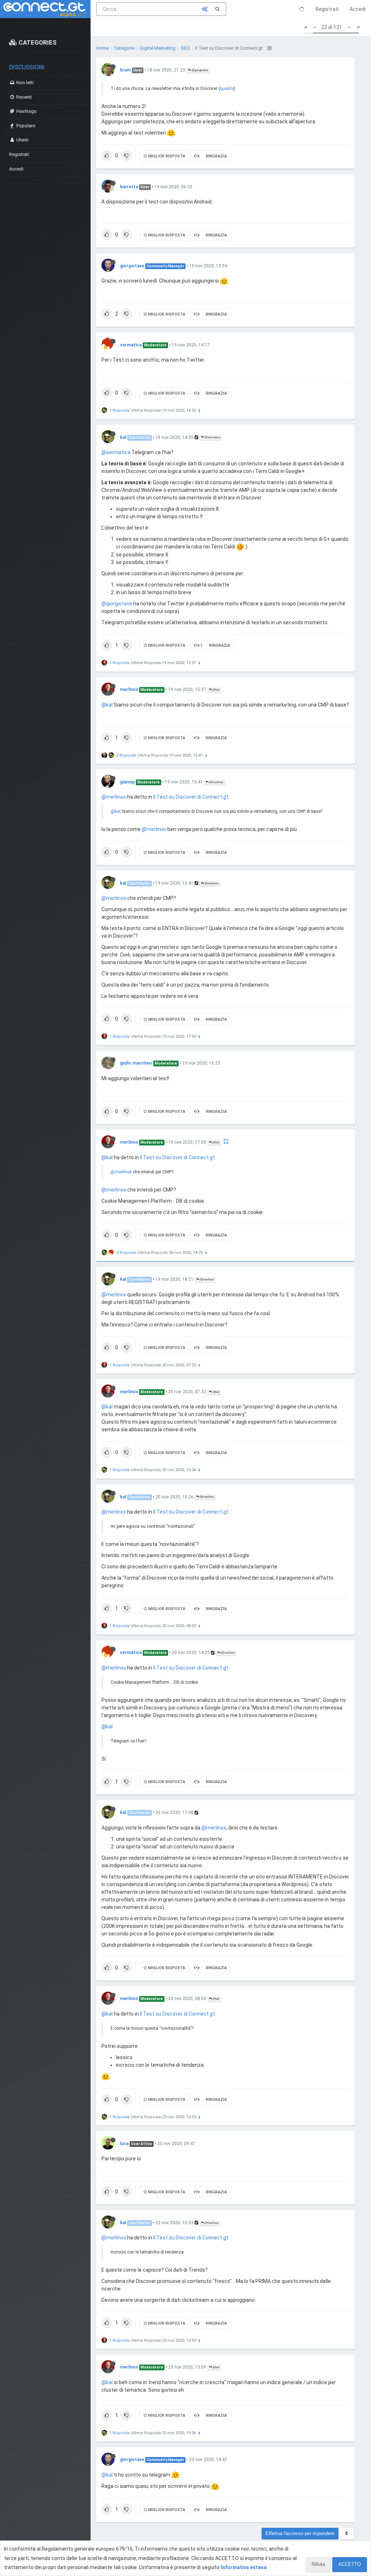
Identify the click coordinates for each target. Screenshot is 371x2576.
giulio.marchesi (136, 1063)
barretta (129, 187)
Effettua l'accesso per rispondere (300, 2533)
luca (124, 2144)
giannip (127, 782)
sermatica (131, 345)
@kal (216, 690)
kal (123, 437)
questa (227, 89)
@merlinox (216, 782)
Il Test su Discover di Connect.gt (191, 797)
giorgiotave (132, 266)
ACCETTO (350, 2564)
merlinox (129, 690)
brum (125, 70)
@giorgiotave (199, 70)
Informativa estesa (244, 2567)
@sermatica (212, 437)
